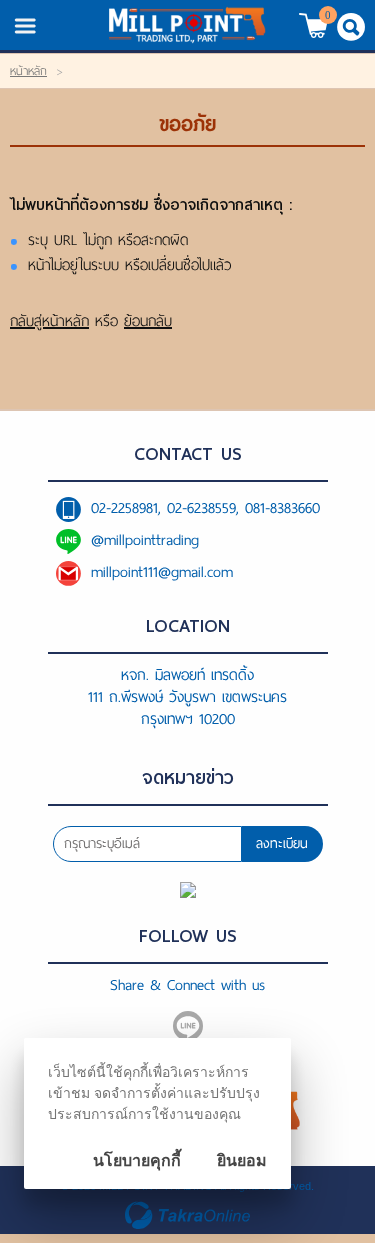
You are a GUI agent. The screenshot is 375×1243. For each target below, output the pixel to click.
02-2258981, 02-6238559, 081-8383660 (205, 508)
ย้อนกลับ (148, 321)
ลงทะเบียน (282, 843)
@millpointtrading (145, 540)
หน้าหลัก (28, 71)
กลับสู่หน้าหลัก (49, 321)
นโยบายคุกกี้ (137, 1160)
